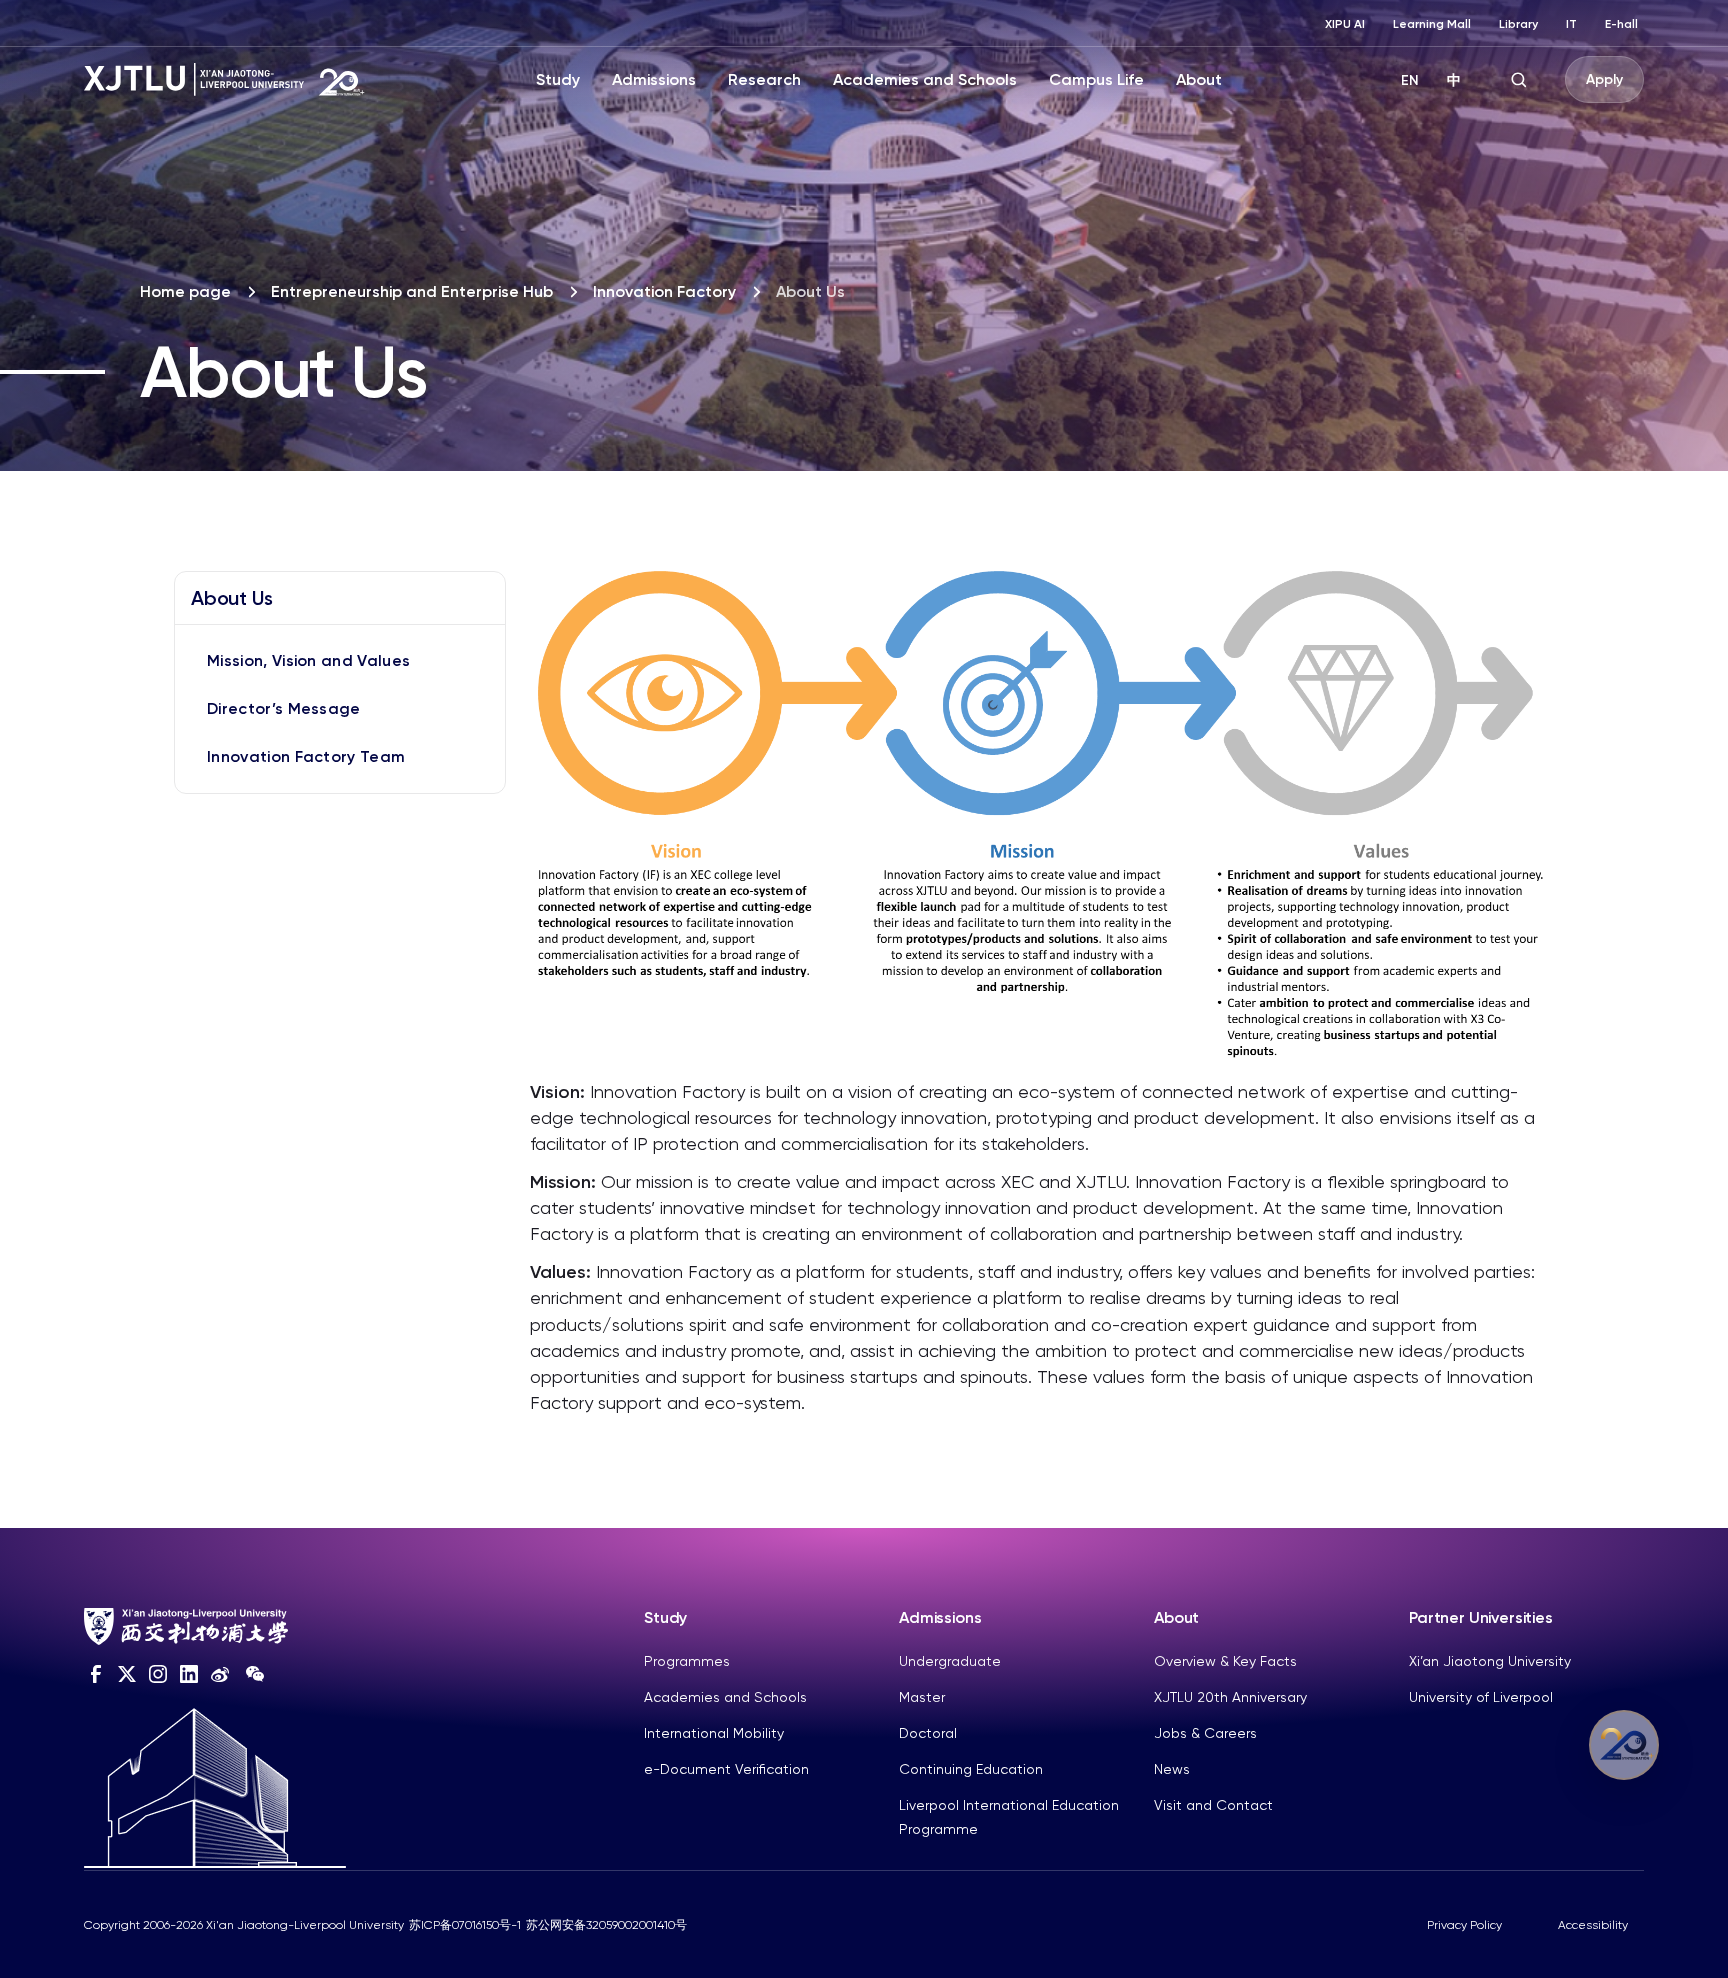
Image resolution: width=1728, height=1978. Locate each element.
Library (1518, 24)
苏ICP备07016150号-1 (465, 1925)
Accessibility (1593, 1925)
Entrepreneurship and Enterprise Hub (412, 291)
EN (1410, 80)
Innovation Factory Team (306, 756)
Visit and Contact (1213, 1805)
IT (1571, 24)
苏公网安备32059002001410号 (606, 1925)
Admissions (654, 79)
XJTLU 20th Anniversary (1230, 1697)
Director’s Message (284, 708)
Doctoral (928, 1733)
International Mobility (714, 1733)
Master (922, 1697)
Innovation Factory (664, 291)
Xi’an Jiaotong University (1490, 1661)
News (1172, 1769)
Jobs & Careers (1205, 1733)
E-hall (1621, 24)
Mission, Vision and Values (308, 660)
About (1199, 79)
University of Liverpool (1481, 1697)
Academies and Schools (925, 79)
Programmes (687, 1661)
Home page (185, 291)
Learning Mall (1432, 24)
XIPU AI (1345, 24)
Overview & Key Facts (1225, 1661)
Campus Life (1096, 79)
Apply (1604, 79)
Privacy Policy (1464, 1925)
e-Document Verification (726, 1769)
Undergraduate (950, 1661)
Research (764, 79)
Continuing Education (971, 1769)
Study (558, 79)
